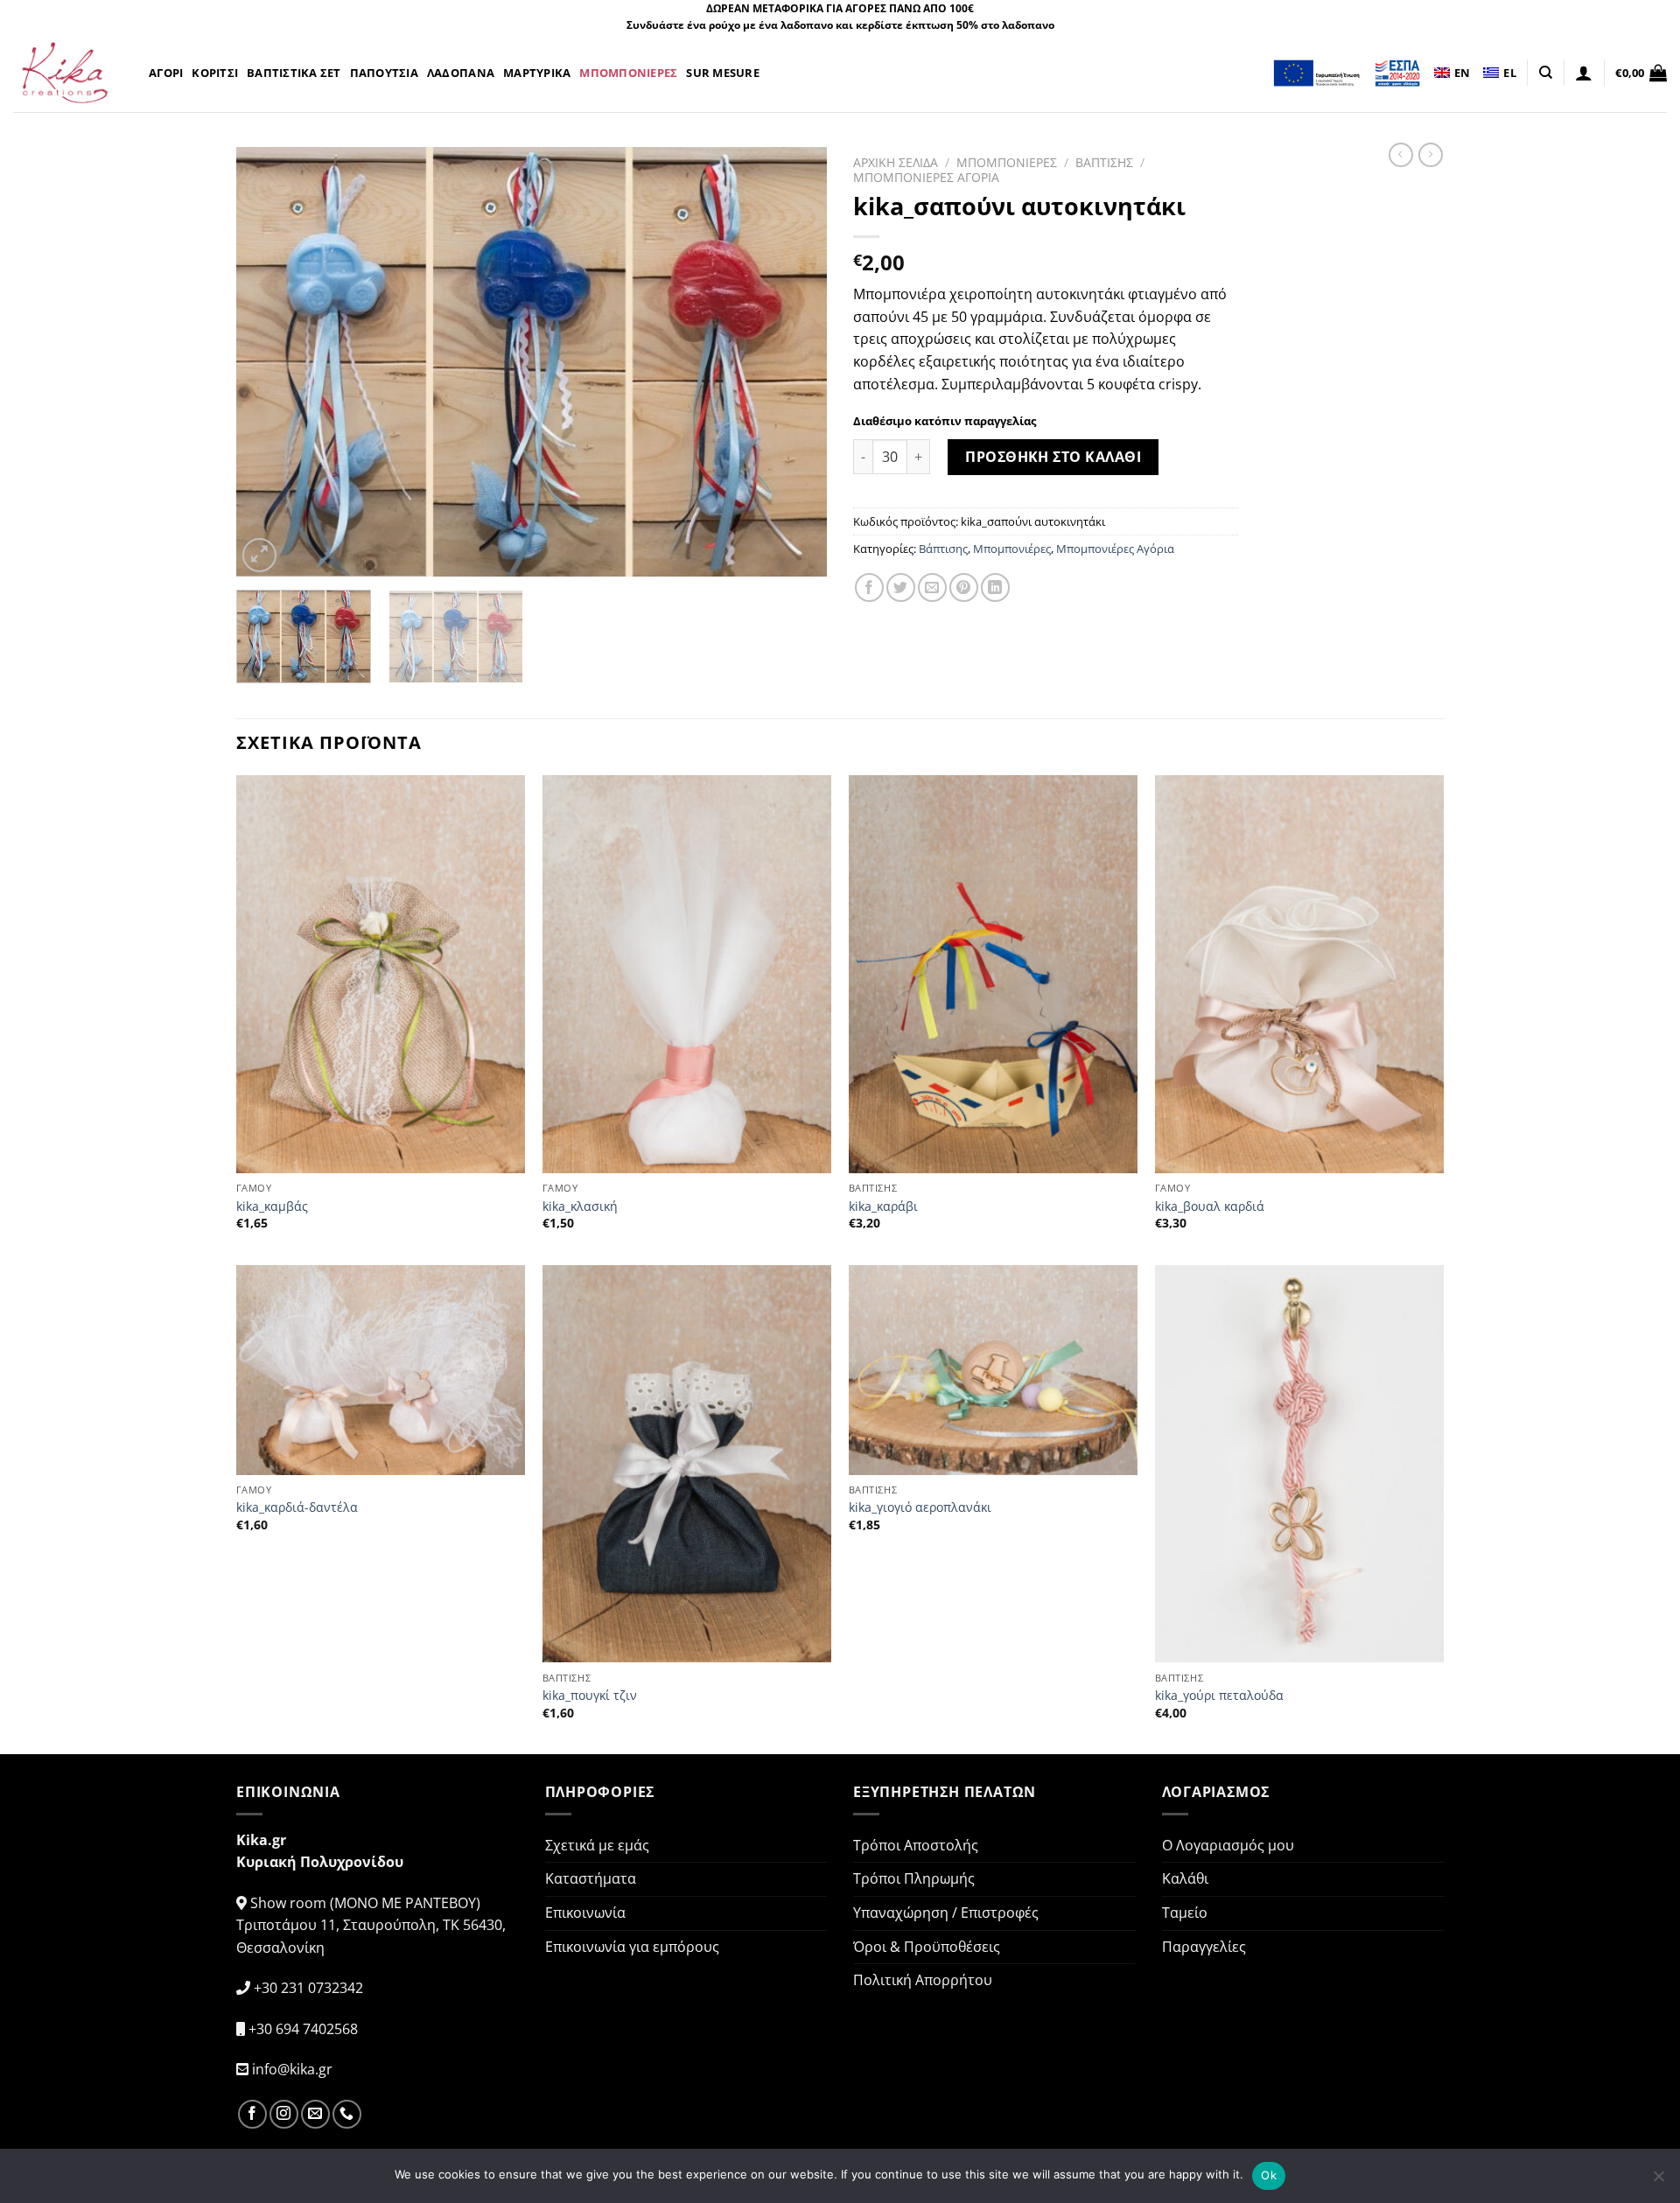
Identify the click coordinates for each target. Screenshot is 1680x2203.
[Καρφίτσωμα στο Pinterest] (964, 587)
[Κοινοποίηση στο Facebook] (869, 587)
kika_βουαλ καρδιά (1210, 1206)
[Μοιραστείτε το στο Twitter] (901, 587)
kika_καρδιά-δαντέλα (297, 1507)
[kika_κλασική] (687, 974)
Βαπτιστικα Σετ (294, 73)
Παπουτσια (384, 73)
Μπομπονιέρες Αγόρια (1115, 549)
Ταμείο (1185, 1913)
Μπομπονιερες (628, 73)
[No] (1658, 2181)
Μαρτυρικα (537, 73)
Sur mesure (723, 73)
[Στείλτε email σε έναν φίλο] (932, 587)
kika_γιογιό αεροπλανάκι (920, 1507)
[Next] (793, 362)
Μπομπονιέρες (1012, 549)
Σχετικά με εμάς (597, 1845)
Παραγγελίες (1204, 1947)
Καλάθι (1185, 1878)
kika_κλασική (580, 1206)
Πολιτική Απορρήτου (923, 1980)
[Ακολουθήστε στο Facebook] (252, 2114)
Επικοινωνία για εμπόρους (632, 1947)
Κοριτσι (215, 73)
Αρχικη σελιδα (896, 162)
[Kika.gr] (68, 73)
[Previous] (270, 362)
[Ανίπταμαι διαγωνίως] (259, 555)
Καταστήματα (591, 1878)
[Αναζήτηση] (1546, 73)
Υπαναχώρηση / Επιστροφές (946, 1913)
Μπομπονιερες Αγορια (926, 177)
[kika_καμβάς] (381, 974)
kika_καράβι (883, 1206)
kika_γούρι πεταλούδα (1219, 1696)
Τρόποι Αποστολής (916, 1845)
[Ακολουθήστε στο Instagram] (284, 2114)
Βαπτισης (1104, 162)
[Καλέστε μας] (347, 2114)
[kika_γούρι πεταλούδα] (1299, 1464)
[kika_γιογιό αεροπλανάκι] (993, 1370)
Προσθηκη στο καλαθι (1053, 457)
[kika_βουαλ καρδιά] (1299, 974)
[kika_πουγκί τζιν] (687, 1464)
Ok (1269, 2175)
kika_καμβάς (272, 1206)
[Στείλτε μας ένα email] (315, 2114)
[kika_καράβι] (993, 974)
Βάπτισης (943, 549)
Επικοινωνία (585, 1913)
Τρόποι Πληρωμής (914, 1878)
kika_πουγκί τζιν (590, 1696)
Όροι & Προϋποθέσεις (927, 1947)
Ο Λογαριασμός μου (1228, 1845)
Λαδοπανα (461, 73)
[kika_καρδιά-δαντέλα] (381, 1370)
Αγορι (166, 73)
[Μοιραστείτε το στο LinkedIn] (995, 587)
